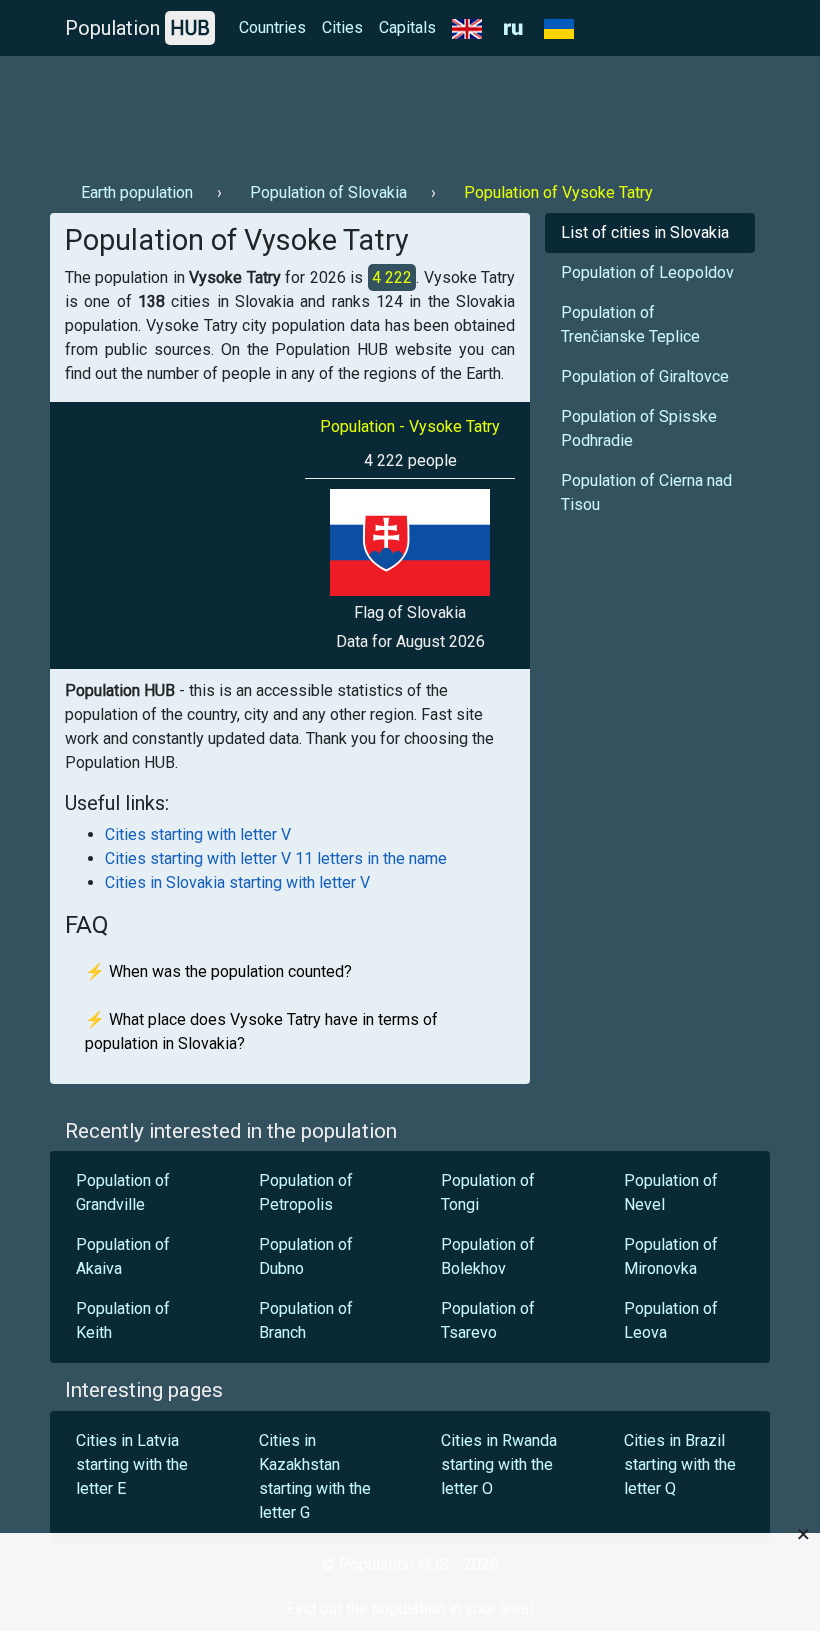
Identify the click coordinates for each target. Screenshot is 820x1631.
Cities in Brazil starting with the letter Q (680, 1464)
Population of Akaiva (123, 1256)
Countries (272, 27)
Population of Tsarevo (488, 1320)
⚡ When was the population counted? (218, 971)
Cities (342, 27)
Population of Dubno (306, 1256)
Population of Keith (123, 1320)
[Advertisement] (410, 111)
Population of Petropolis (306, 1192)
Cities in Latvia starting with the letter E (132, 1464)
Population (137, 28)
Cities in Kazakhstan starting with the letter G (315, 1476)
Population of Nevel (671, 1192)
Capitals (407, 27)
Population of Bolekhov (488, 1256)
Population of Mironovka (671, 1256)
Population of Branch (306, 1320)
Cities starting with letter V (198, 834)
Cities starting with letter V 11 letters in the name (276, 858)
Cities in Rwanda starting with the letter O (499, 1464)
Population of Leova (671, 1320)
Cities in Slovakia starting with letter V (237, 882)
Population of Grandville (123, 1192)
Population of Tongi (488, 1192)
